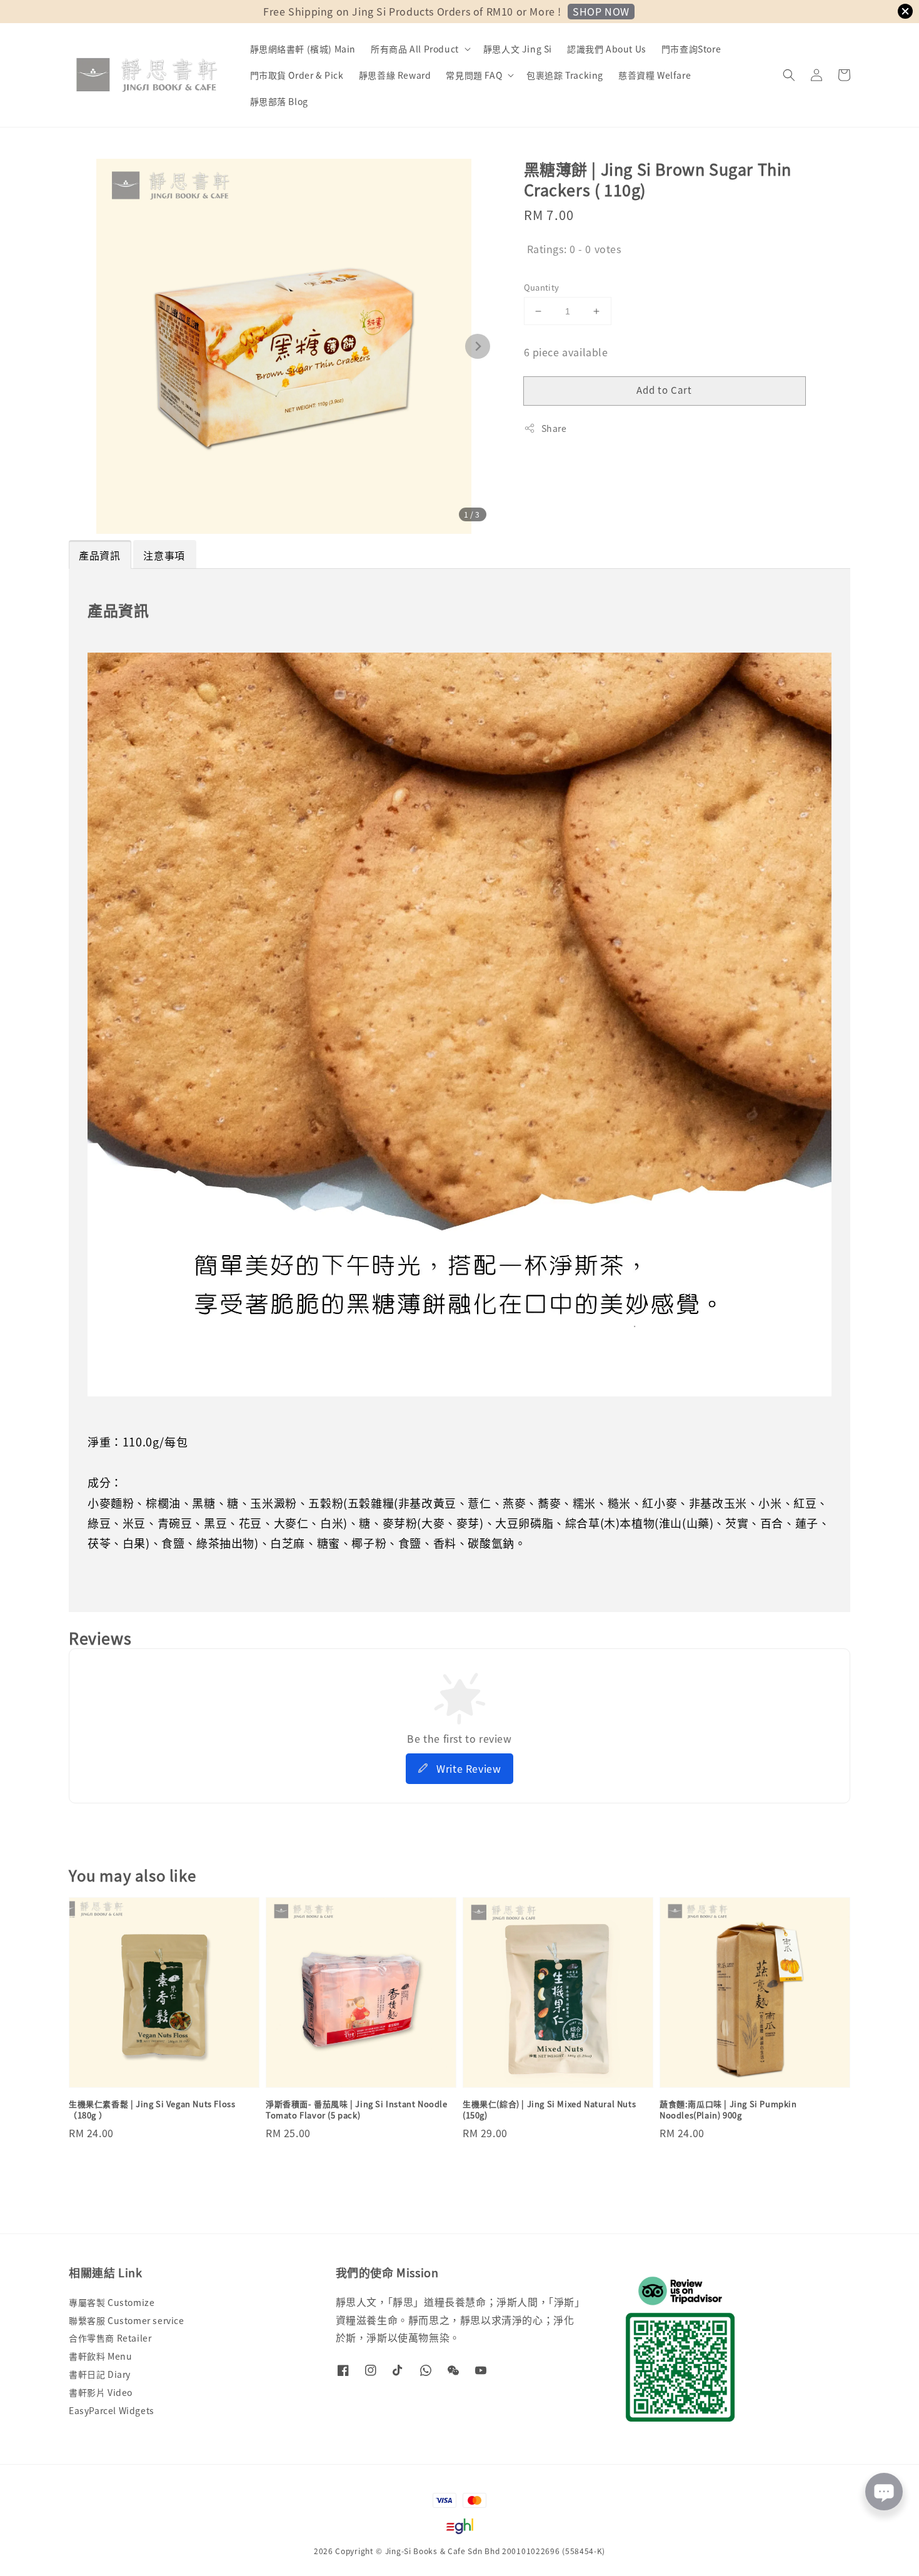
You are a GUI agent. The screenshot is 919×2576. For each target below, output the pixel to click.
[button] (789, 75)
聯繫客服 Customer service (127, 2320)
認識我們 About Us (607, 49)
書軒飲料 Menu (100, 2356)
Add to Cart (664, 390)
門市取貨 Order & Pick (297, 75)
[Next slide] (478, 346)
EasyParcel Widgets (112, 2410)
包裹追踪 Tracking (565, 75)
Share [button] (554, 428)
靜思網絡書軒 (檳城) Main (303, 49)
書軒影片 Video (101, 2392)
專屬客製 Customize (112, 2303)
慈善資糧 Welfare (655, 75)
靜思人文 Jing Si (518, 49)
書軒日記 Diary (100, 2374)
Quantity (542, 287)
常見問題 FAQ (474, 75)
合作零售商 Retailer (110, 2338)
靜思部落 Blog (279, 101)
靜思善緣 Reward (395, 75)
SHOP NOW (601, 11)
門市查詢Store (691, 49)
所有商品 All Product (415, 49)
